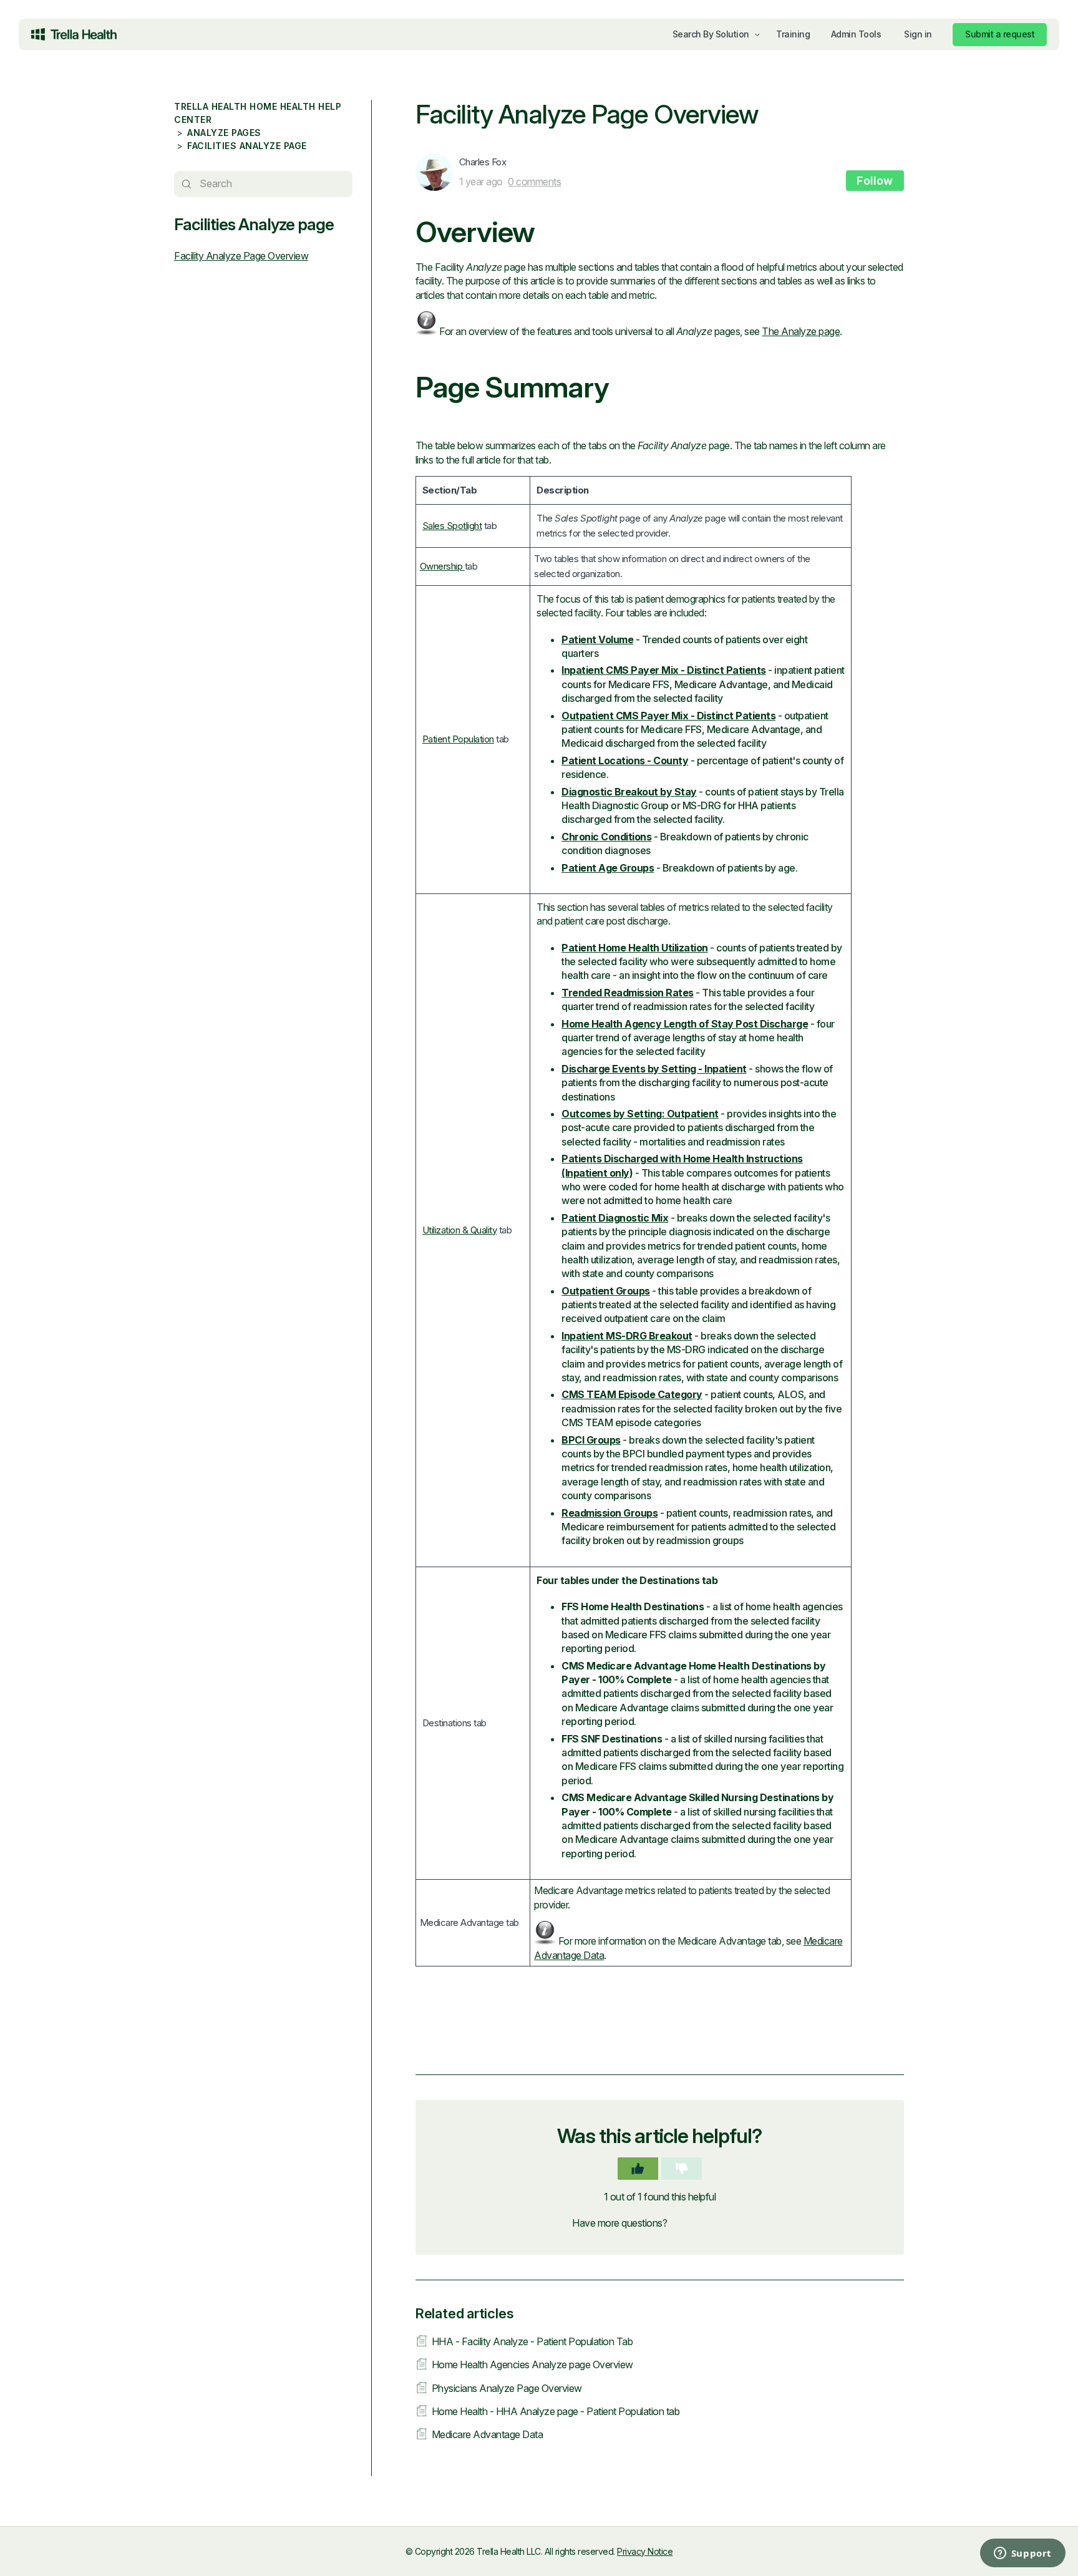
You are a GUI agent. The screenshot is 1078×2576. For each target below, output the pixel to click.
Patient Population (458, 739)
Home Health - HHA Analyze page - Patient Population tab (556, 2411)
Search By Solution (711, 34)
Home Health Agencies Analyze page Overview (532, 2365)
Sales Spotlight (452, 526)
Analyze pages (224, 133)
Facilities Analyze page (247, 146)
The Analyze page (801, 331)
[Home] (74, 34)
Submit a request (1000, 34)
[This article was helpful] (638, 2169)
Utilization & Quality (460, 1230)
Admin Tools (856, 34)
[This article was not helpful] (682, 2169)
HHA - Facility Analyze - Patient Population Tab (532, 2341)
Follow (875, 181)
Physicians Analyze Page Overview (507, 2388)
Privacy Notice (645, 2551)
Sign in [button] (918, 34)
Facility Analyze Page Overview (241, 256)
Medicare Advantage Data (488, 2434)
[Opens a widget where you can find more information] (972, 2554)
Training (793, 34)
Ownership (442, 566)
